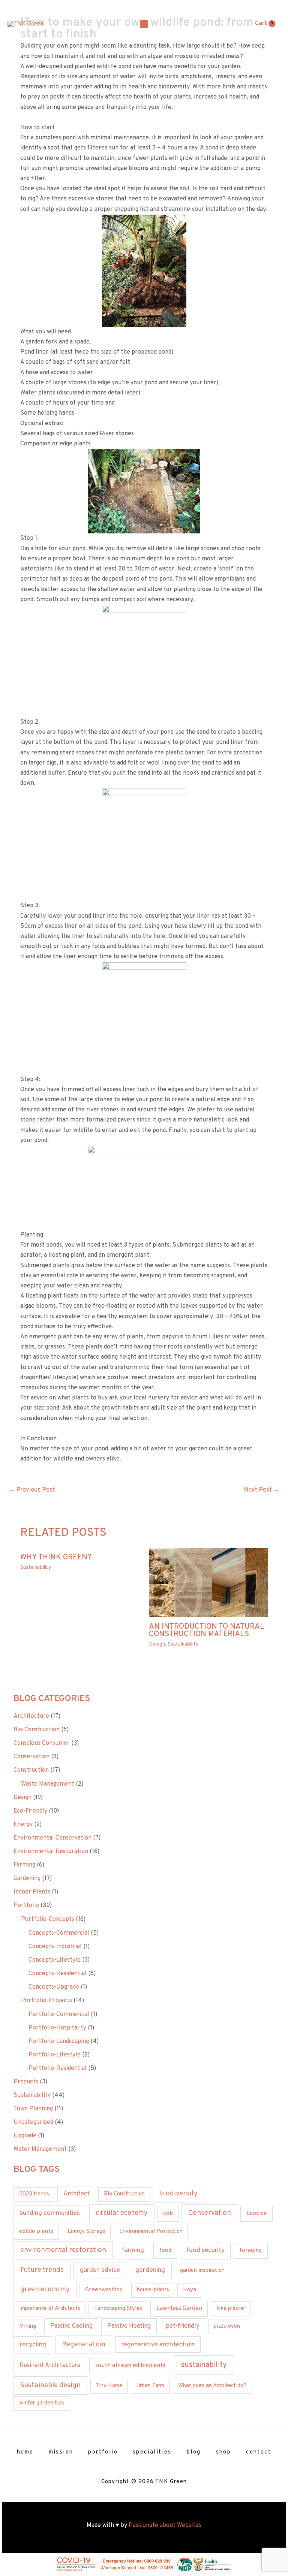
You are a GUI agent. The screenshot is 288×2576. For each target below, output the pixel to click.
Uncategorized (33, 2122)
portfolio (103, 2452)
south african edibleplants (130, 2365)
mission (61, 2452)
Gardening (27, 1879)
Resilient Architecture (50, 2365)
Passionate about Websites (165, 2525)
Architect (76, 2194)
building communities (50, 2213)
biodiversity (179, 2194)
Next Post (262, 1490)
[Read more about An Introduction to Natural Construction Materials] (208, 1583)
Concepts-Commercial (59, 1933)
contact (259, 2452)
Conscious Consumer (42, 1743)
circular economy (122, 2213)
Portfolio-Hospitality (57, 2028)
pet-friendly (183, 2326)
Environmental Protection (151, 2232)
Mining (28, 2326)
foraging (250, 2250)
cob (168, 2213)
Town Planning (33, 2109)
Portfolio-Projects (46, 2001)
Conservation (31, 1757)
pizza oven (227, 2326)
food (165, 2250)
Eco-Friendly (30, 1811)
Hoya (190, 2290)
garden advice (100, 2270)
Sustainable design (50, 2385)
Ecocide (257, 2213)
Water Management (40, 2149)
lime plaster (231, 2309)
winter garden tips (42, 2403)
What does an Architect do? (212, 2386)
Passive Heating (129, 2326)
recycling (33, 2345)
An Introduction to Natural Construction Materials (207, 1631)
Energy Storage (86, 2232)
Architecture (31, 1716)
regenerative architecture (158, 2345)
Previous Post (32, 1490)
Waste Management (48, 1784)
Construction (31, 1770)
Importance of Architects (50, 2309)
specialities (152, 2452)
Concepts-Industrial (55, 1947)
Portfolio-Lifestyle (55, 2055)
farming (133, 2250)
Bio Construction (124, 2194)
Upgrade (25, 2136)
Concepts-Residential (58, 1974)
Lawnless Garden (179, 2309)
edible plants (36, 2231)
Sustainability (36, 1567)
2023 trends (34, 2194)
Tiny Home (109, 2386)
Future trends (42, 2270)
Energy (23, 1825)
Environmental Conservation (52, 1838)
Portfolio (26, 1905)
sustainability (204, 2365)
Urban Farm (150, 2386)
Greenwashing (104, 2290)
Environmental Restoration (51, 1852)
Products (26, 2082)
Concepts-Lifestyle (55, 1960)
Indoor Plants (32, 1892)
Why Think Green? (56, 1558)
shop (224, 2452)
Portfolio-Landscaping (59, 2041)
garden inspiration (202, 2271)
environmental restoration (63, 2250)
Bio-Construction (37, 1730)
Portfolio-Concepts (48, 1919)
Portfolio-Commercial (59, 2015)
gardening (150, 2270)
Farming (24, 1865)
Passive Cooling (71, 2326)
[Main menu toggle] (144, 24)
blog (194, 2452)
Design (157, 1644)
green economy (45, 2290)
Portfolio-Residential (58, 2068)
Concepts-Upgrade (54, 1987)
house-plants (153, 2290)
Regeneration (84, 2345)
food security (205, 2250)
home (25, 2452)
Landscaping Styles (118, 2309)
